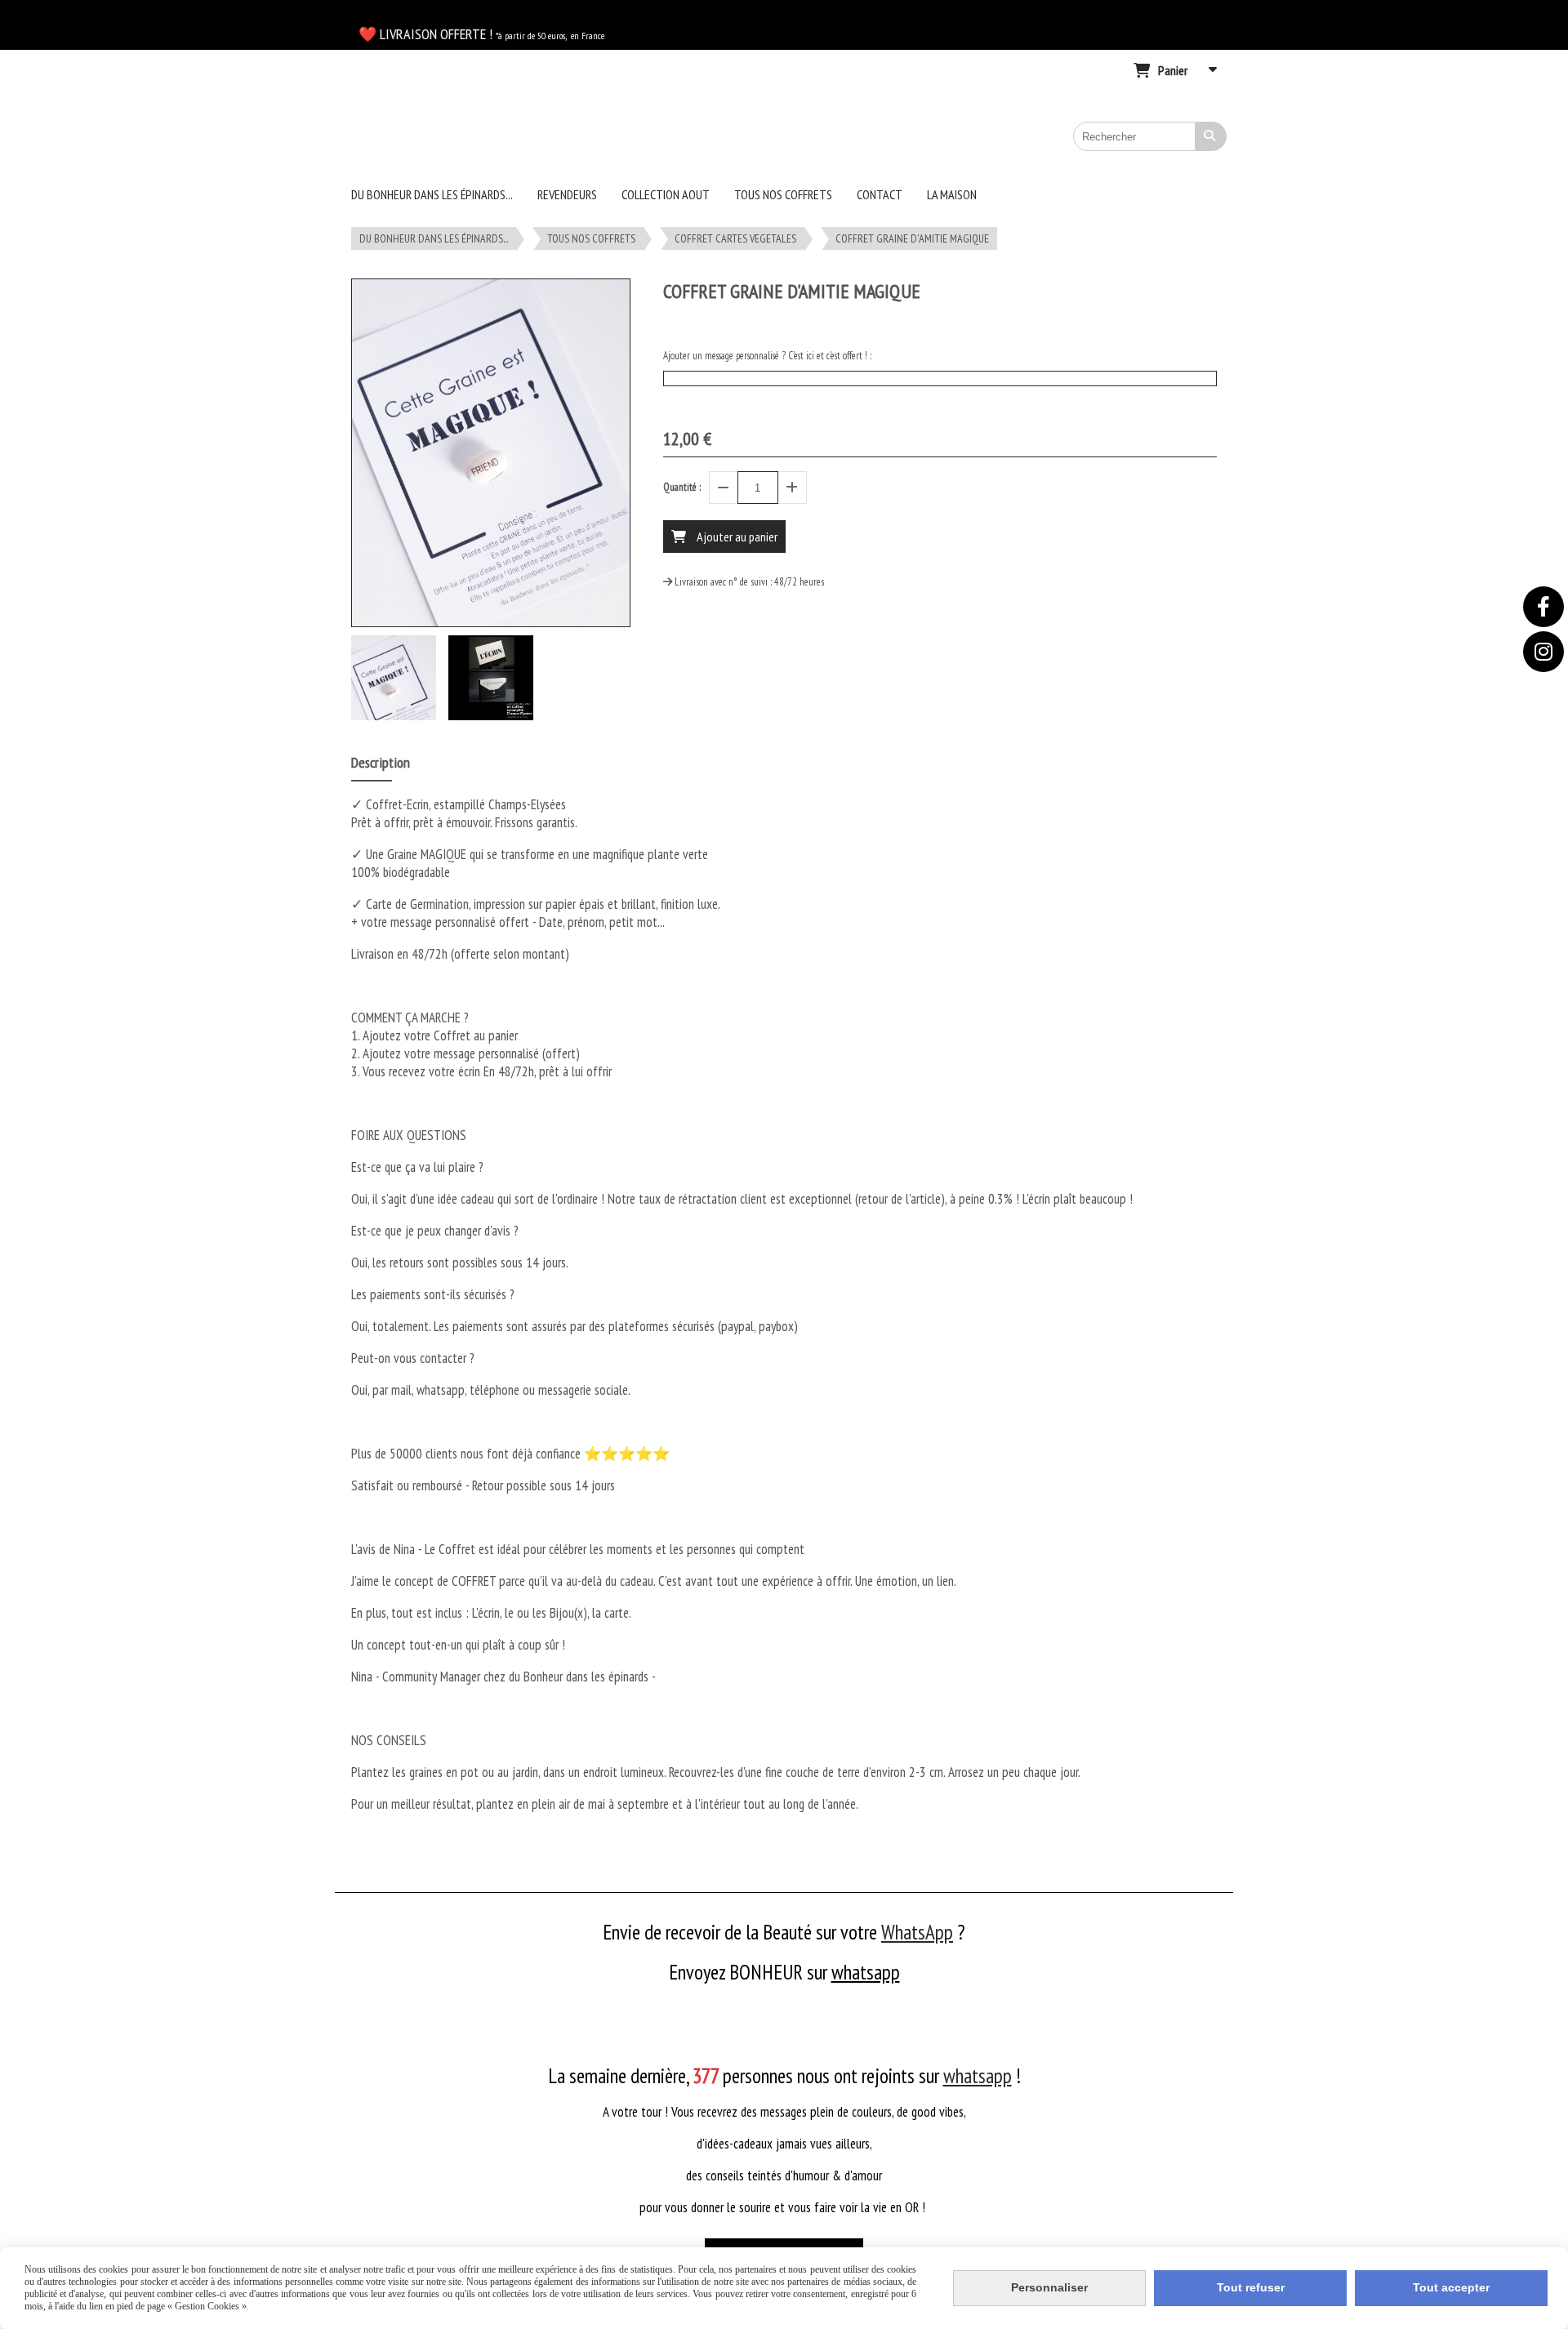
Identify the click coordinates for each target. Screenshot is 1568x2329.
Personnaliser (1049, 2287)
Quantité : (682, 487)
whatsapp (866, 1972)
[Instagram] (1543, 652)
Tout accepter (1451, 2287)
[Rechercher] (1211, 136)
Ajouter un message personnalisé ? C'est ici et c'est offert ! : (767, 356)
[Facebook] (1543, 607)
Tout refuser (1251, 2287)
